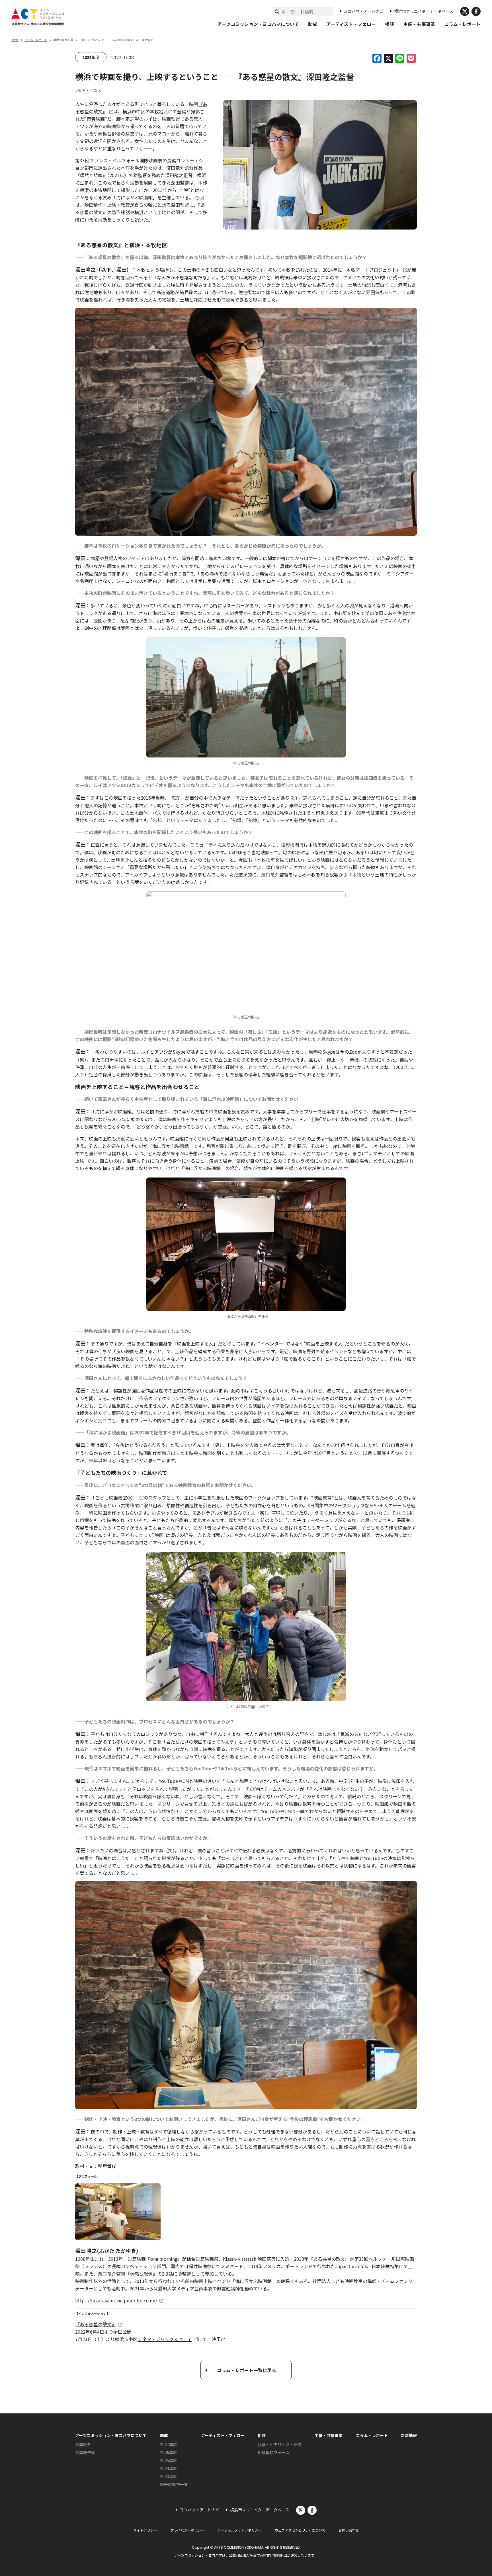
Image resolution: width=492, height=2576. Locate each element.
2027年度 (169, 2444)
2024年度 (169, 2468)
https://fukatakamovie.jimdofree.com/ (116, 2300)
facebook (476, 11)
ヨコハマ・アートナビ (363, 11)
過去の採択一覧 (174, 2484)
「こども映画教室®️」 (114, 1498)
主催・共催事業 (419, 24)
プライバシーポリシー (187, 2530)
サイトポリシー (145, 2530)
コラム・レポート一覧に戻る (247, 2370)
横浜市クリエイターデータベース (424, 11)
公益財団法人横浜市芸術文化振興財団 (258, 2555)
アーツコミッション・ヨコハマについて (258, 24)
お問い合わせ (349, 2530)
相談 (389, 24)
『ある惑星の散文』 (96, 2324)
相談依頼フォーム (274, 2452)
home (15, 40)
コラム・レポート (462, 24)
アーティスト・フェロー (351, 24)
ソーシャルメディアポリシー (240, 2530)
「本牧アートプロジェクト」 (371, 270)
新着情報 (409, 2435)
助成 (313, 24)
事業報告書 (85, 2452)
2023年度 (169, 2476)
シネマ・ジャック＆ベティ (165, 2339)
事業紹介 (83, 2444)
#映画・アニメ (88, 90)
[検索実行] (277, 11)
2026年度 (169, 2452)
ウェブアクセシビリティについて (300, 2530)
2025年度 (169, 2460)
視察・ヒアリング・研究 (280, 2444)
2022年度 (91, 57)
